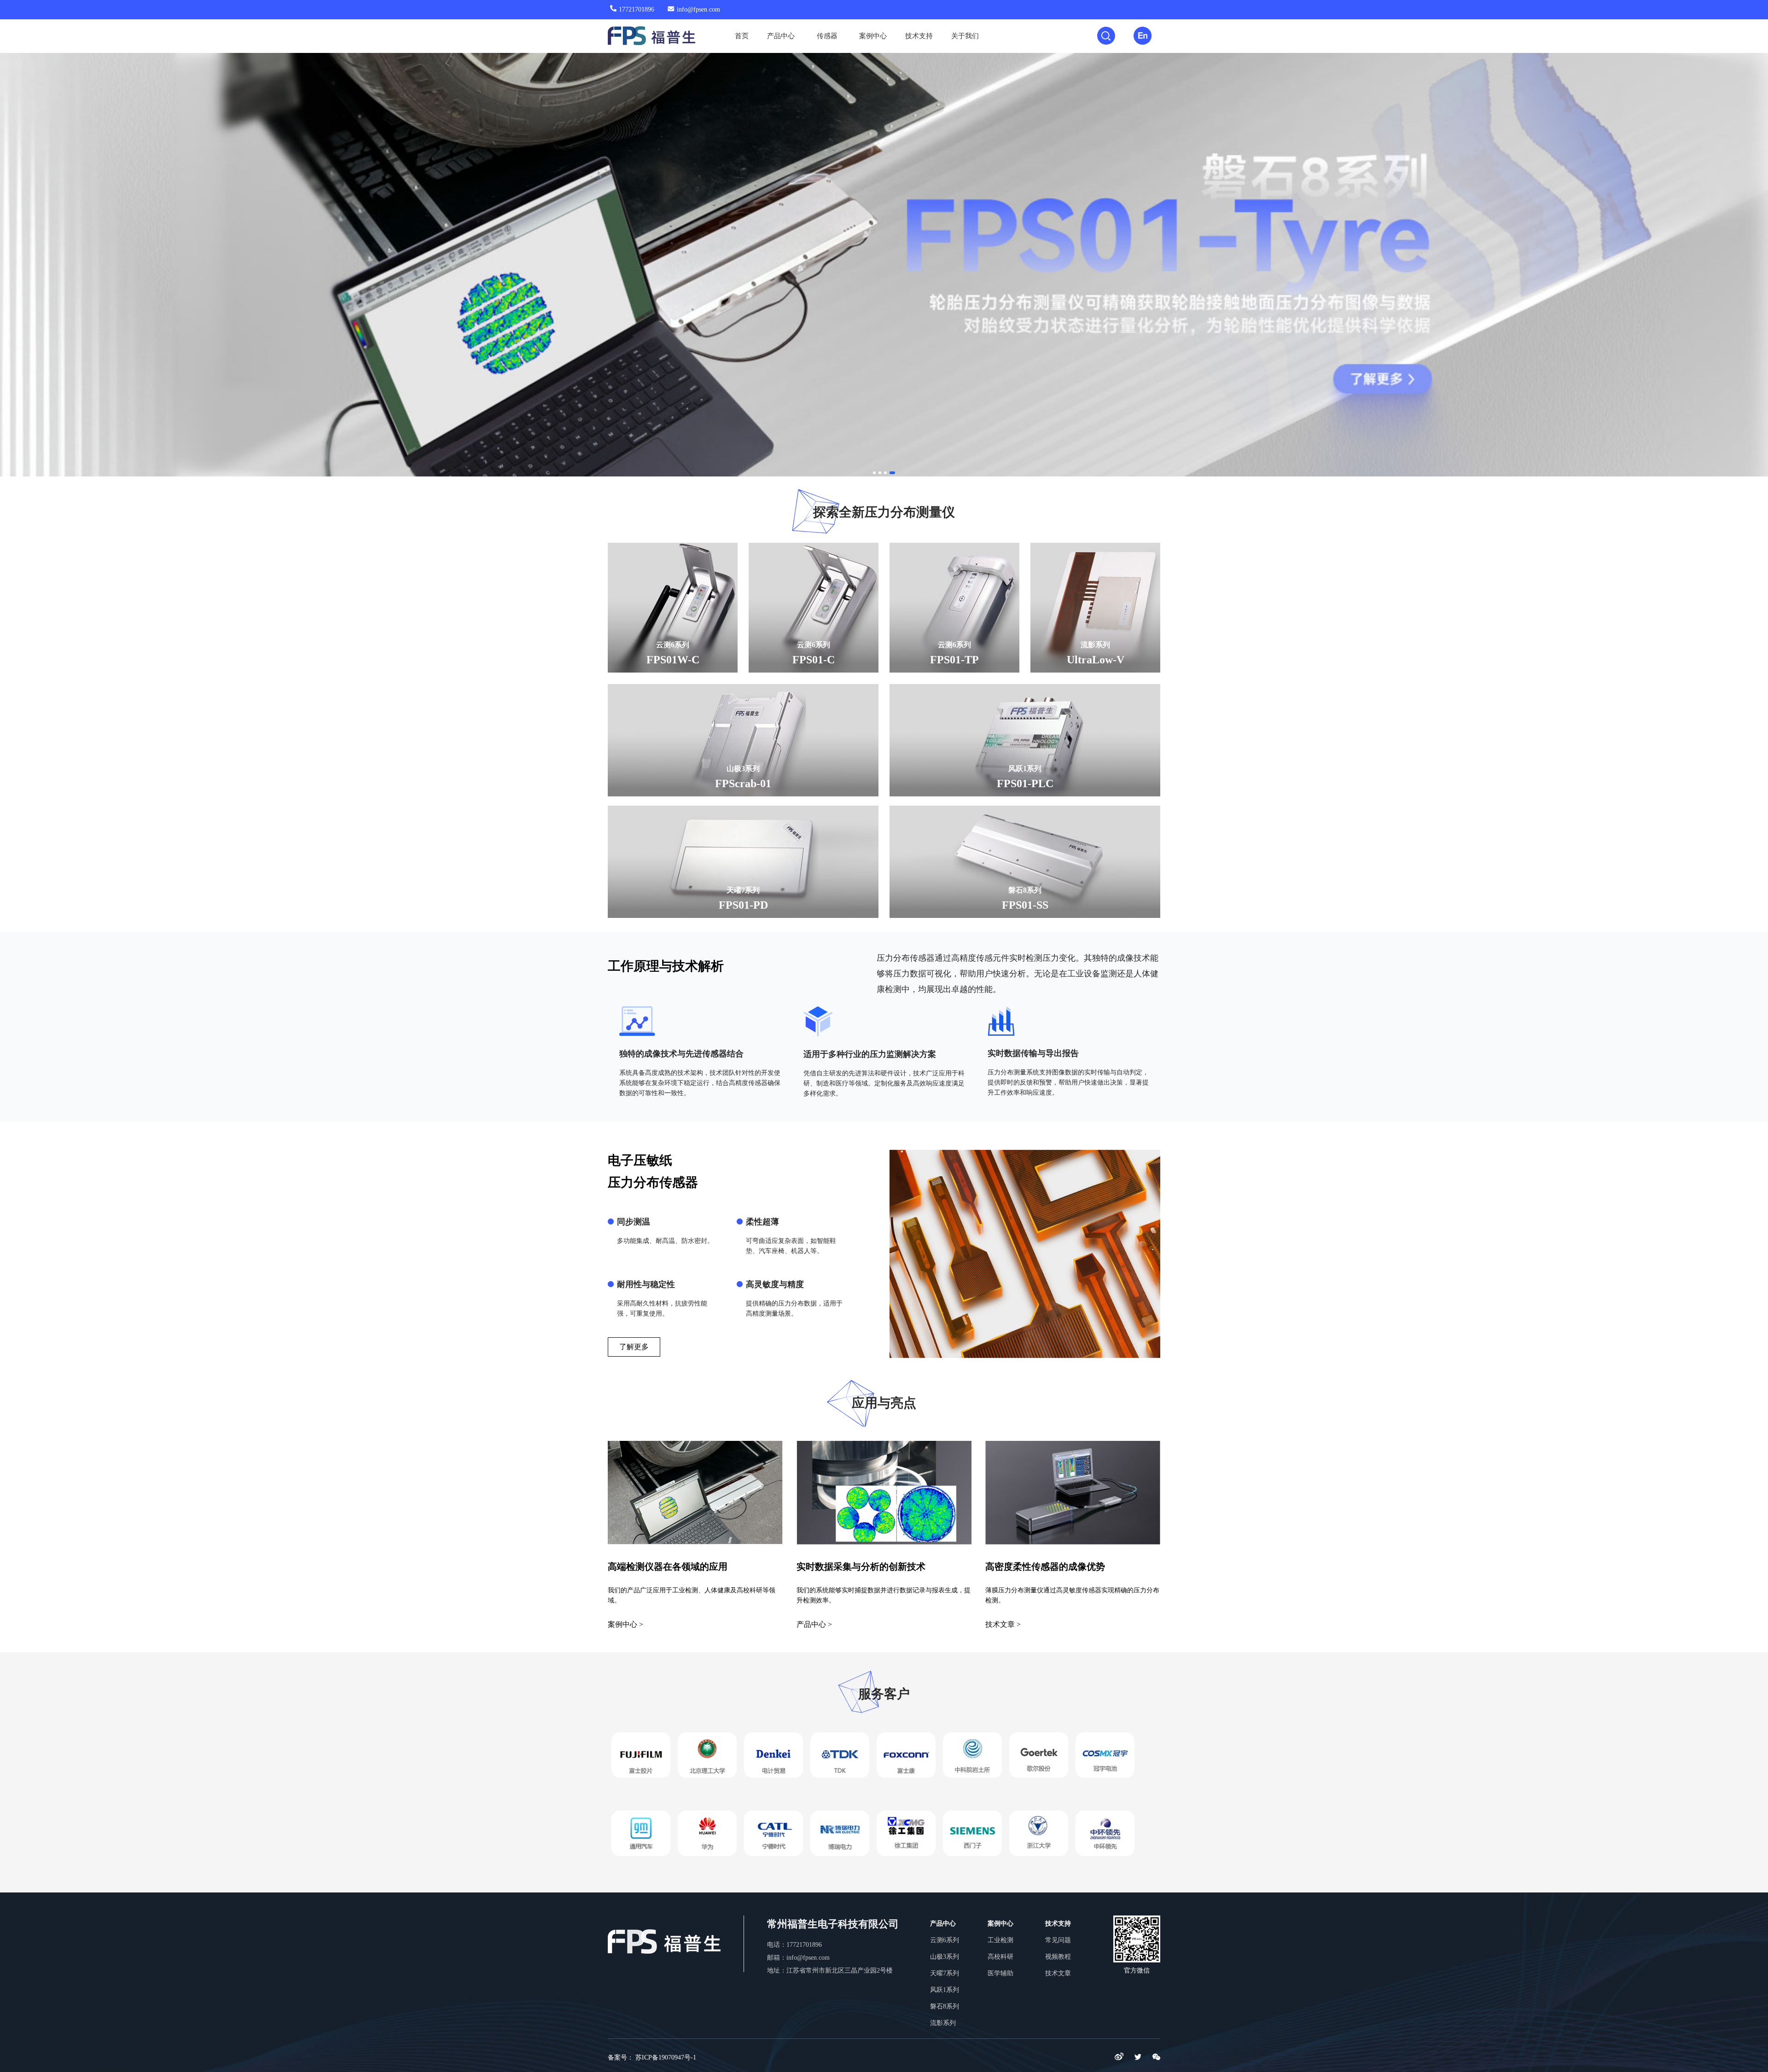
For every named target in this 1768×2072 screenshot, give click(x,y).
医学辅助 (1000, 1973)
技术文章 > (1003, 1624)
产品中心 (781, 36)
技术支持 (919, 36)
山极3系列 (945, 1957)
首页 (742, 36)
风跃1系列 (945, 1990)
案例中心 (873, 36)
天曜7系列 (945, 1973)
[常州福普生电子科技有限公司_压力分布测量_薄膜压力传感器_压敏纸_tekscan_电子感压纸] (640, 36)
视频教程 (1058, 1957)
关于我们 (965, 36)
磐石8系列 (945, 2006)
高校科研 (1000, 1957)
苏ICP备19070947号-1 (666, 2057)
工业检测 (1000, 1940)
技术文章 (1058, 1973)
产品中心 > (814, 1624)
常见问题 (1058, 1940)
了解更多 (634, 1347)
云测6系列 (945, 1940)
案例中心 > (625, 1624)
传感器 (827, 36)
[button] (25, 254)
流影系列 (943, 2023)
